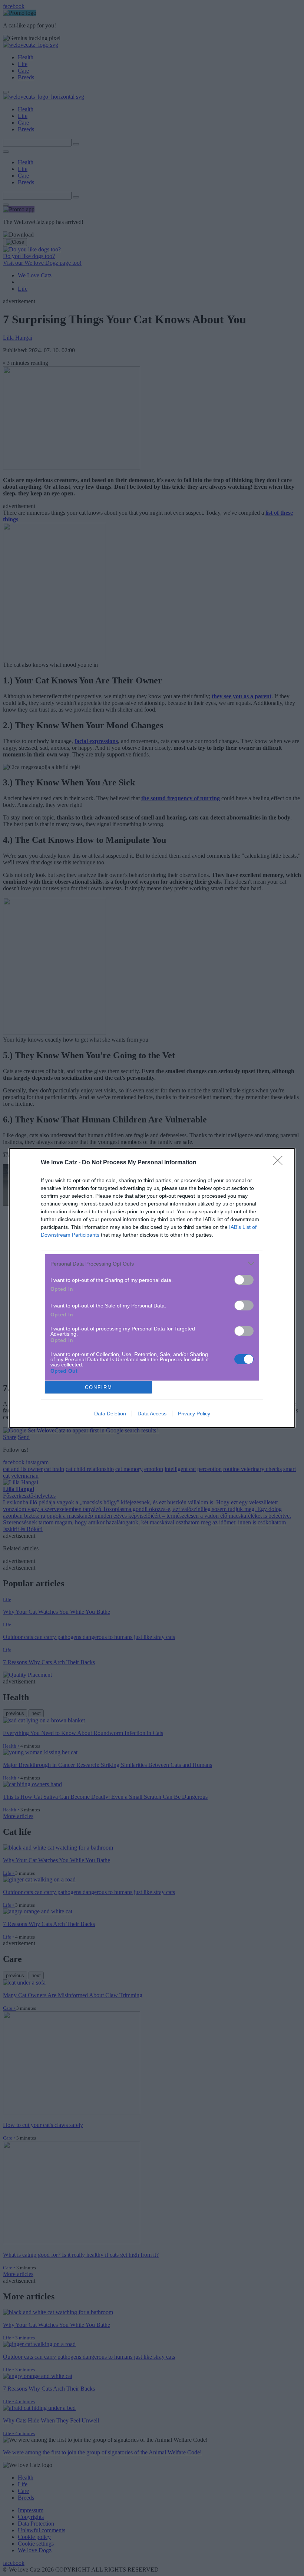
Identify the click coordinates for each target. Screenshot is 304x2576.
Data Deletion (110, 1414)
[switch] (244, 1280)
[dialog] (152, 1288)
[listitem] (152, 1264)
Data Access (152, 1414)
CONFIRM (99, 1387)
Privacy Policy (194, 1414)
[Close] (280, 1163)
